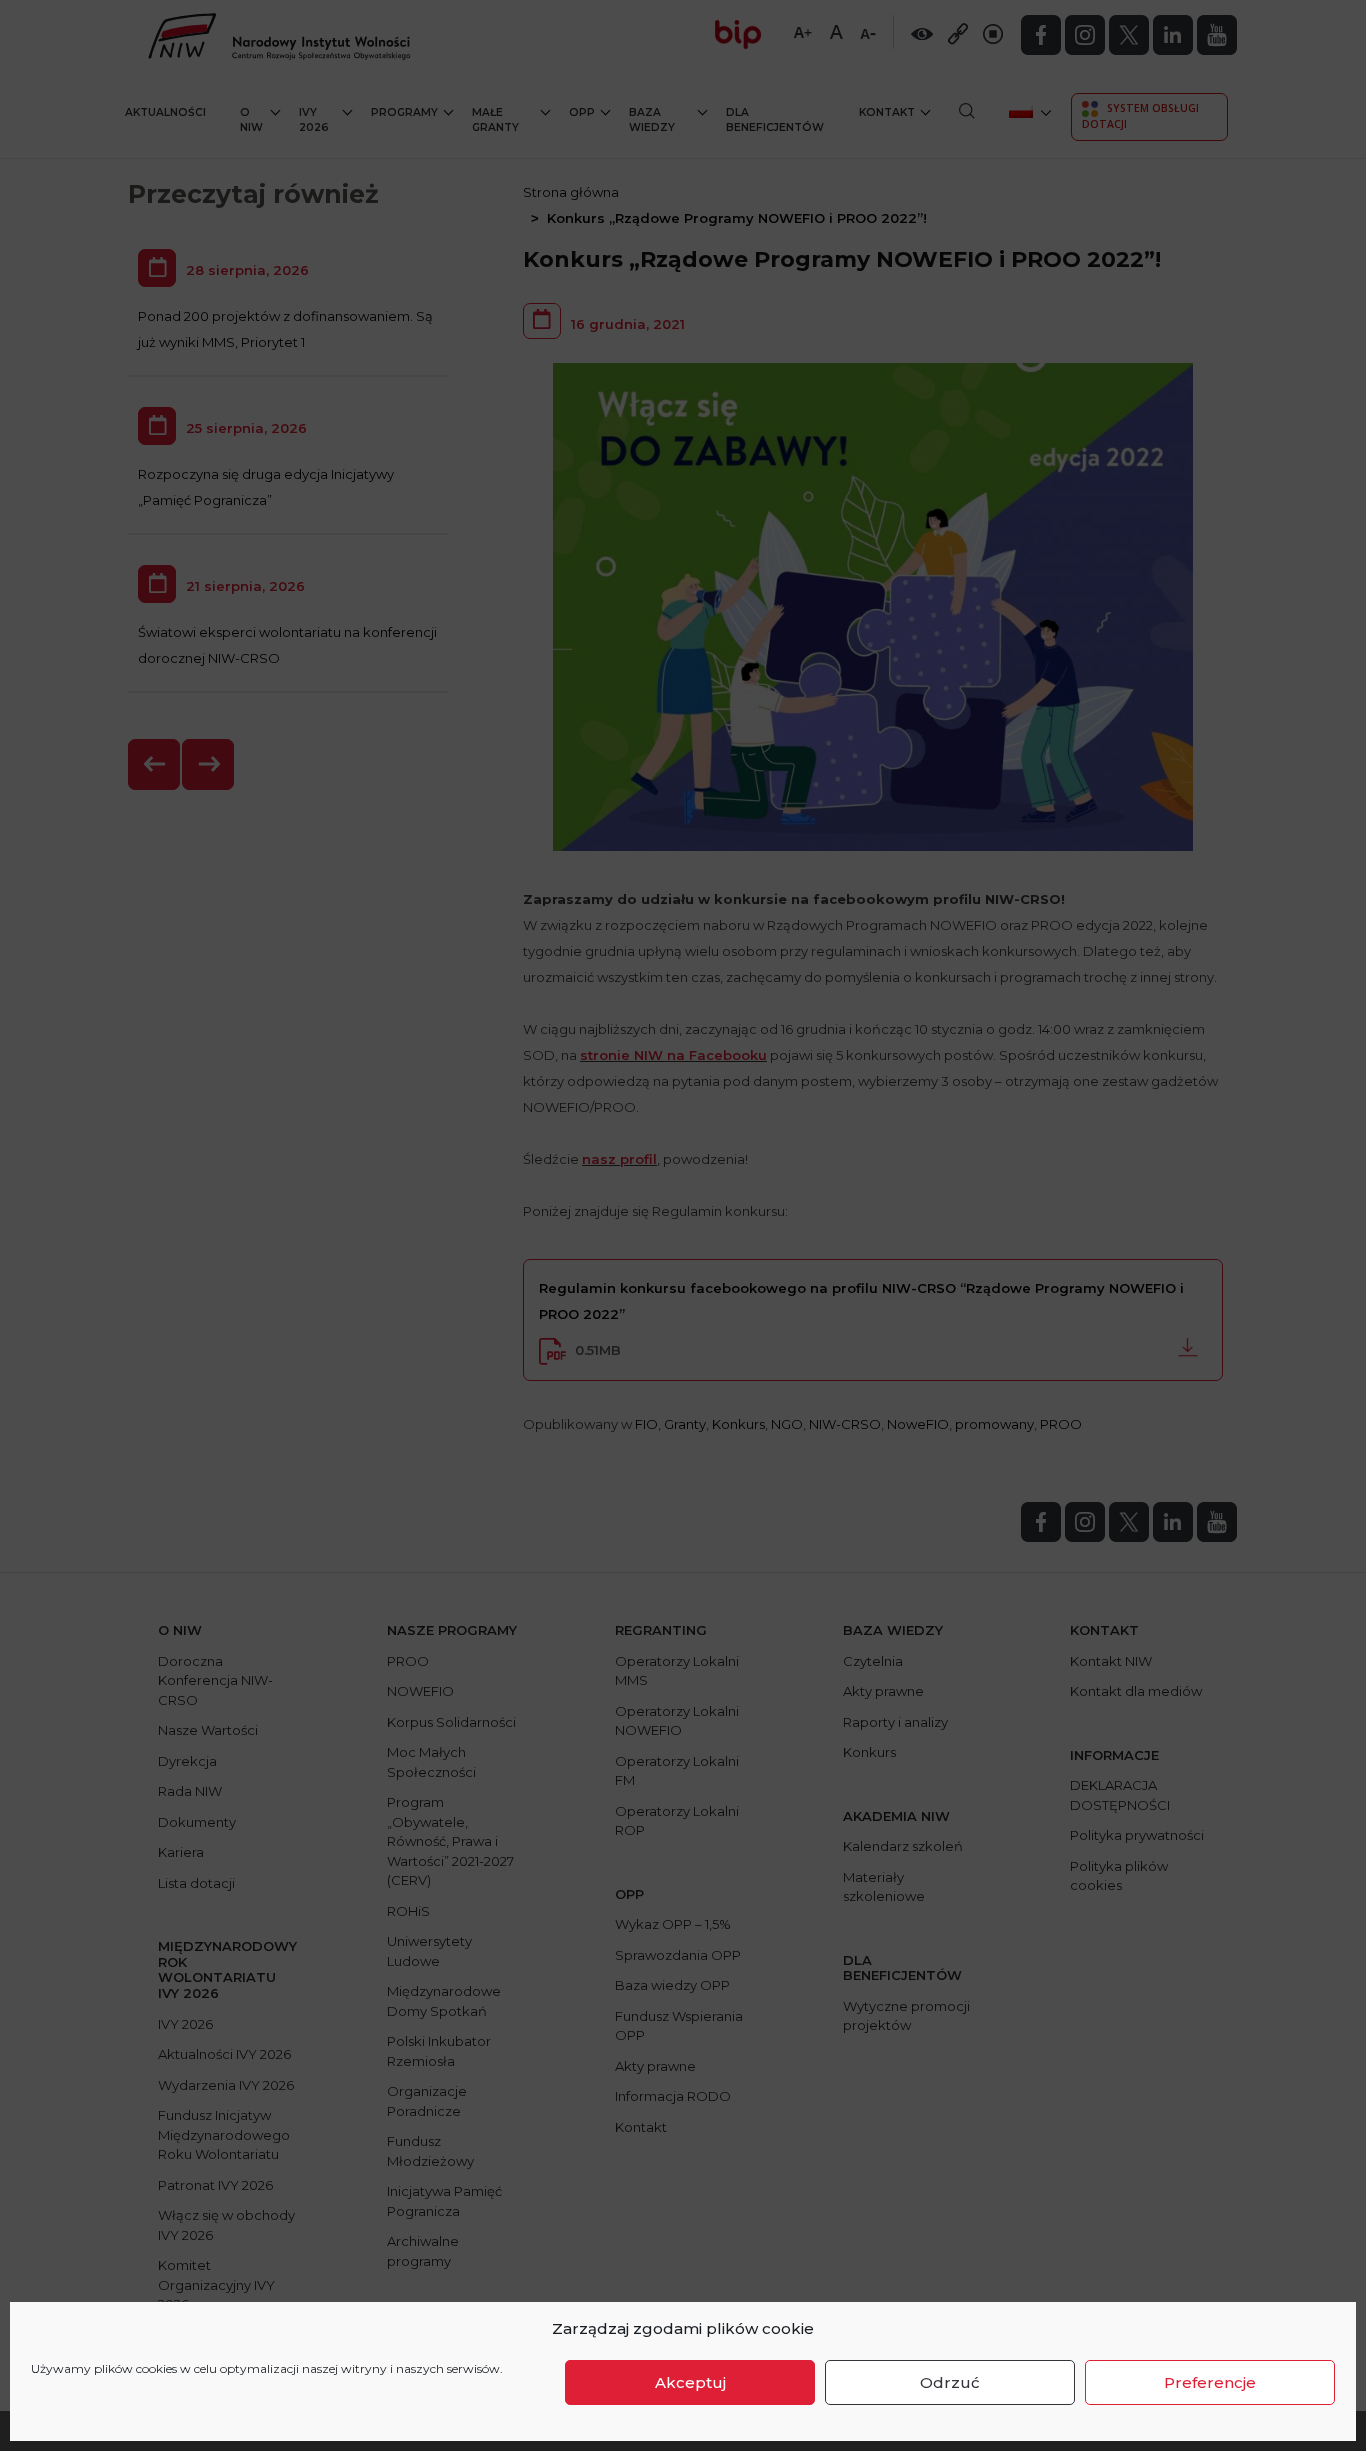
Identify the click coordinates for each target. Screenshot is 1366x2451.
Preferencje (1210, 2382)
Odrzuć (950, 2382)
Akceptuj (690, 2382)
